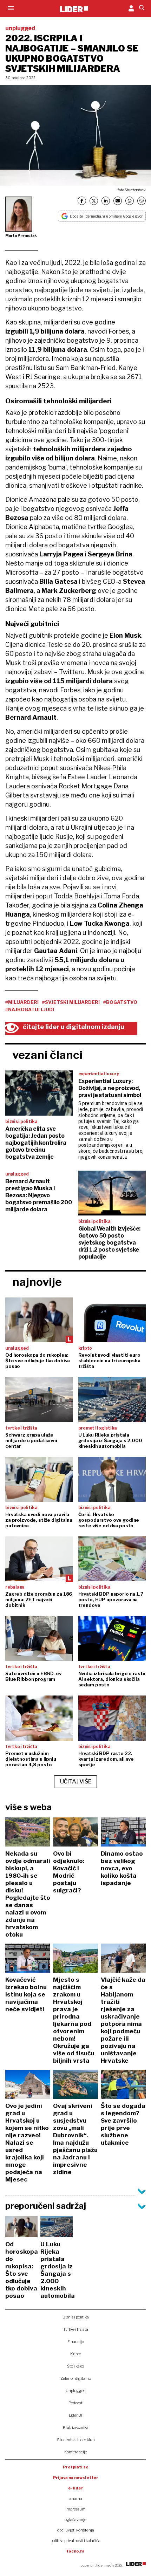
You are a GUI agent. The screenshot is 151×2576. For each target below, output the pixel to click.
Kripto (76, 2354)
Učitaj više (76, 1782)
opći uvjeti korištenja (76, 2530)
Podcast (75, 2403)
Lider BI (75, 2415)
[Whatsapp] (130, 201)
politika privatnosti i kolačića (75, 2541)
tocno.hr (75, 2551)
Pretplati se (76, 2467)
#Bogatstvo (120, 1002)
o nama (75, 2499)
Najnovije (37, 1282)
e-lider (76, 2488)
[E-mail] (118, 201)
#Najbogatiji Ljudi (30, 1009)
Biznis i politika (76, 2317)
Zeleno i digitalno (76, 2378)
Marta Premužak (21, 235)
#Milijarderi (22, 1002)
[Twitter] (94, 201)
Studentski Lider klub (76, 2440)
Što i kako (75, 2366)
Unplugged (76, 2391)
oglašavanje (75, 2520)
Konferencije (76, 2452)
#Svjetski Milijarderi (71, 1002)
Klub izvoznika (76, 2427)
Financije (76, 2342)
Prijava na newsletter (76, 2478)
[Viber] (142, 201)
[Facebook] (82, 201)
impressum (75, 2509)
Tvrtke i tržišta (76, 2329)
